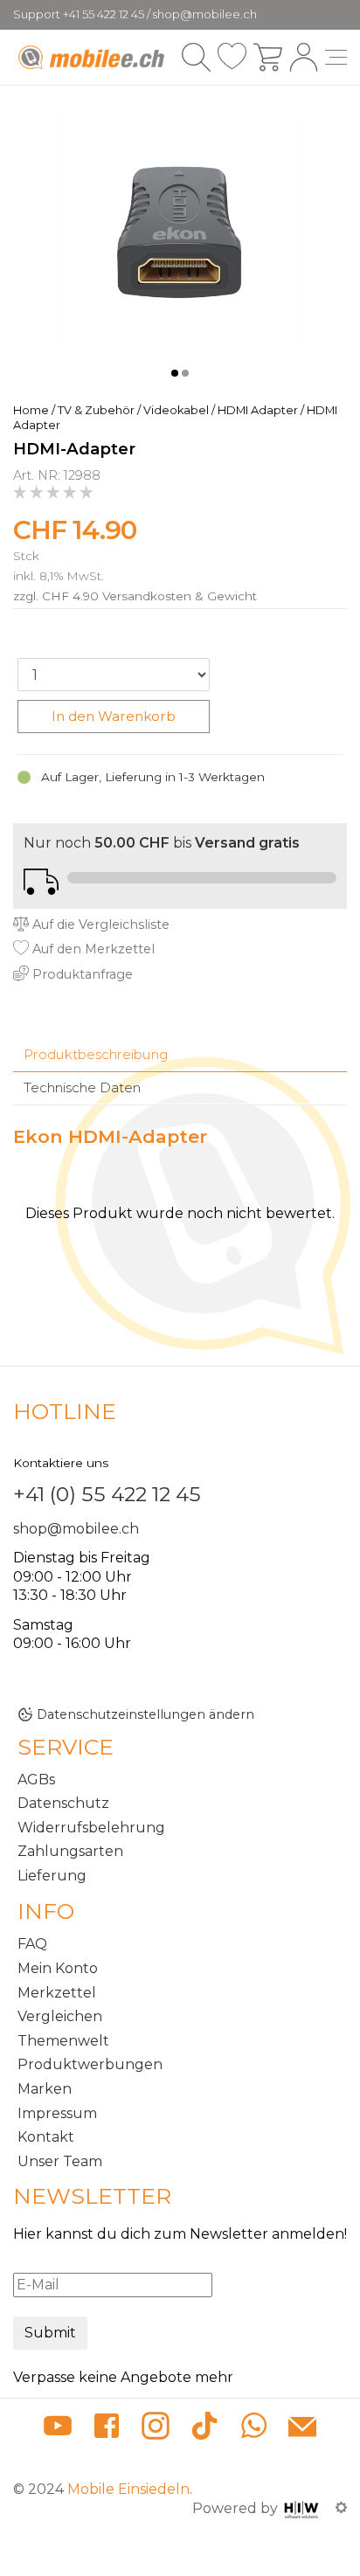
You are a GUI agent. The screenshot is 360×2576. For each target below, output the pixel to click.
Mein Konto (58, 1968)
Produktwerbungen (90, 2064)
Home (31, 410)
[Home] (93, 58)
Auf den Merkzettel (92, 949)
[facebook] (107, 2429)
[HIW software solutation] (303, 2508)
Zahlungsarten (70, 1851)
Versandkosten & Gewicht (180, 596)
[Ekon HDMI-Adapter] (180, 230)
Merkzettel (57, 1993)
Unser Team (60, 2161)
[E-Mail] (302, 2429)
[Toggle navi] (336, 57)
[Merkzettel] (232, 57)
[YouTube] (58, 2429)
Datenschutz (63, 1803)
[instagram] (156, 2429)
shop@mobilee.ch (76, 1529)
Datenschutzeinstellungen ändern (145, 1714)
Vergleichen (60, 2016)
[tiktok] (204, 2429)
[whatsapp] (253, 2429)
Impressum (57, 2113)
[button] (175, 373)
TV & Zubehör (96, 410)
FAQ (32, 1944)
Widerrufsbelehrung (91, 1828)
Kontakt (46, 2137)
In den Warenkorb (114, 716)
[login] (304, 57)
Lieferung (52, 1876)
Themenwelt (63, 2041)
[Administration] (341, 2508)
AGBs (36, 1780)
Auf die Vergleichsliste (99, 924)
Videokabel (176, 410)
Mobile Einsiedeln (128, 2489)
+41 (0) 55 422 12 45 (107, 1494)
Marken (45, 2089)
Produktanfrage (81, 974)
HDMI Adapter (258, 410)
